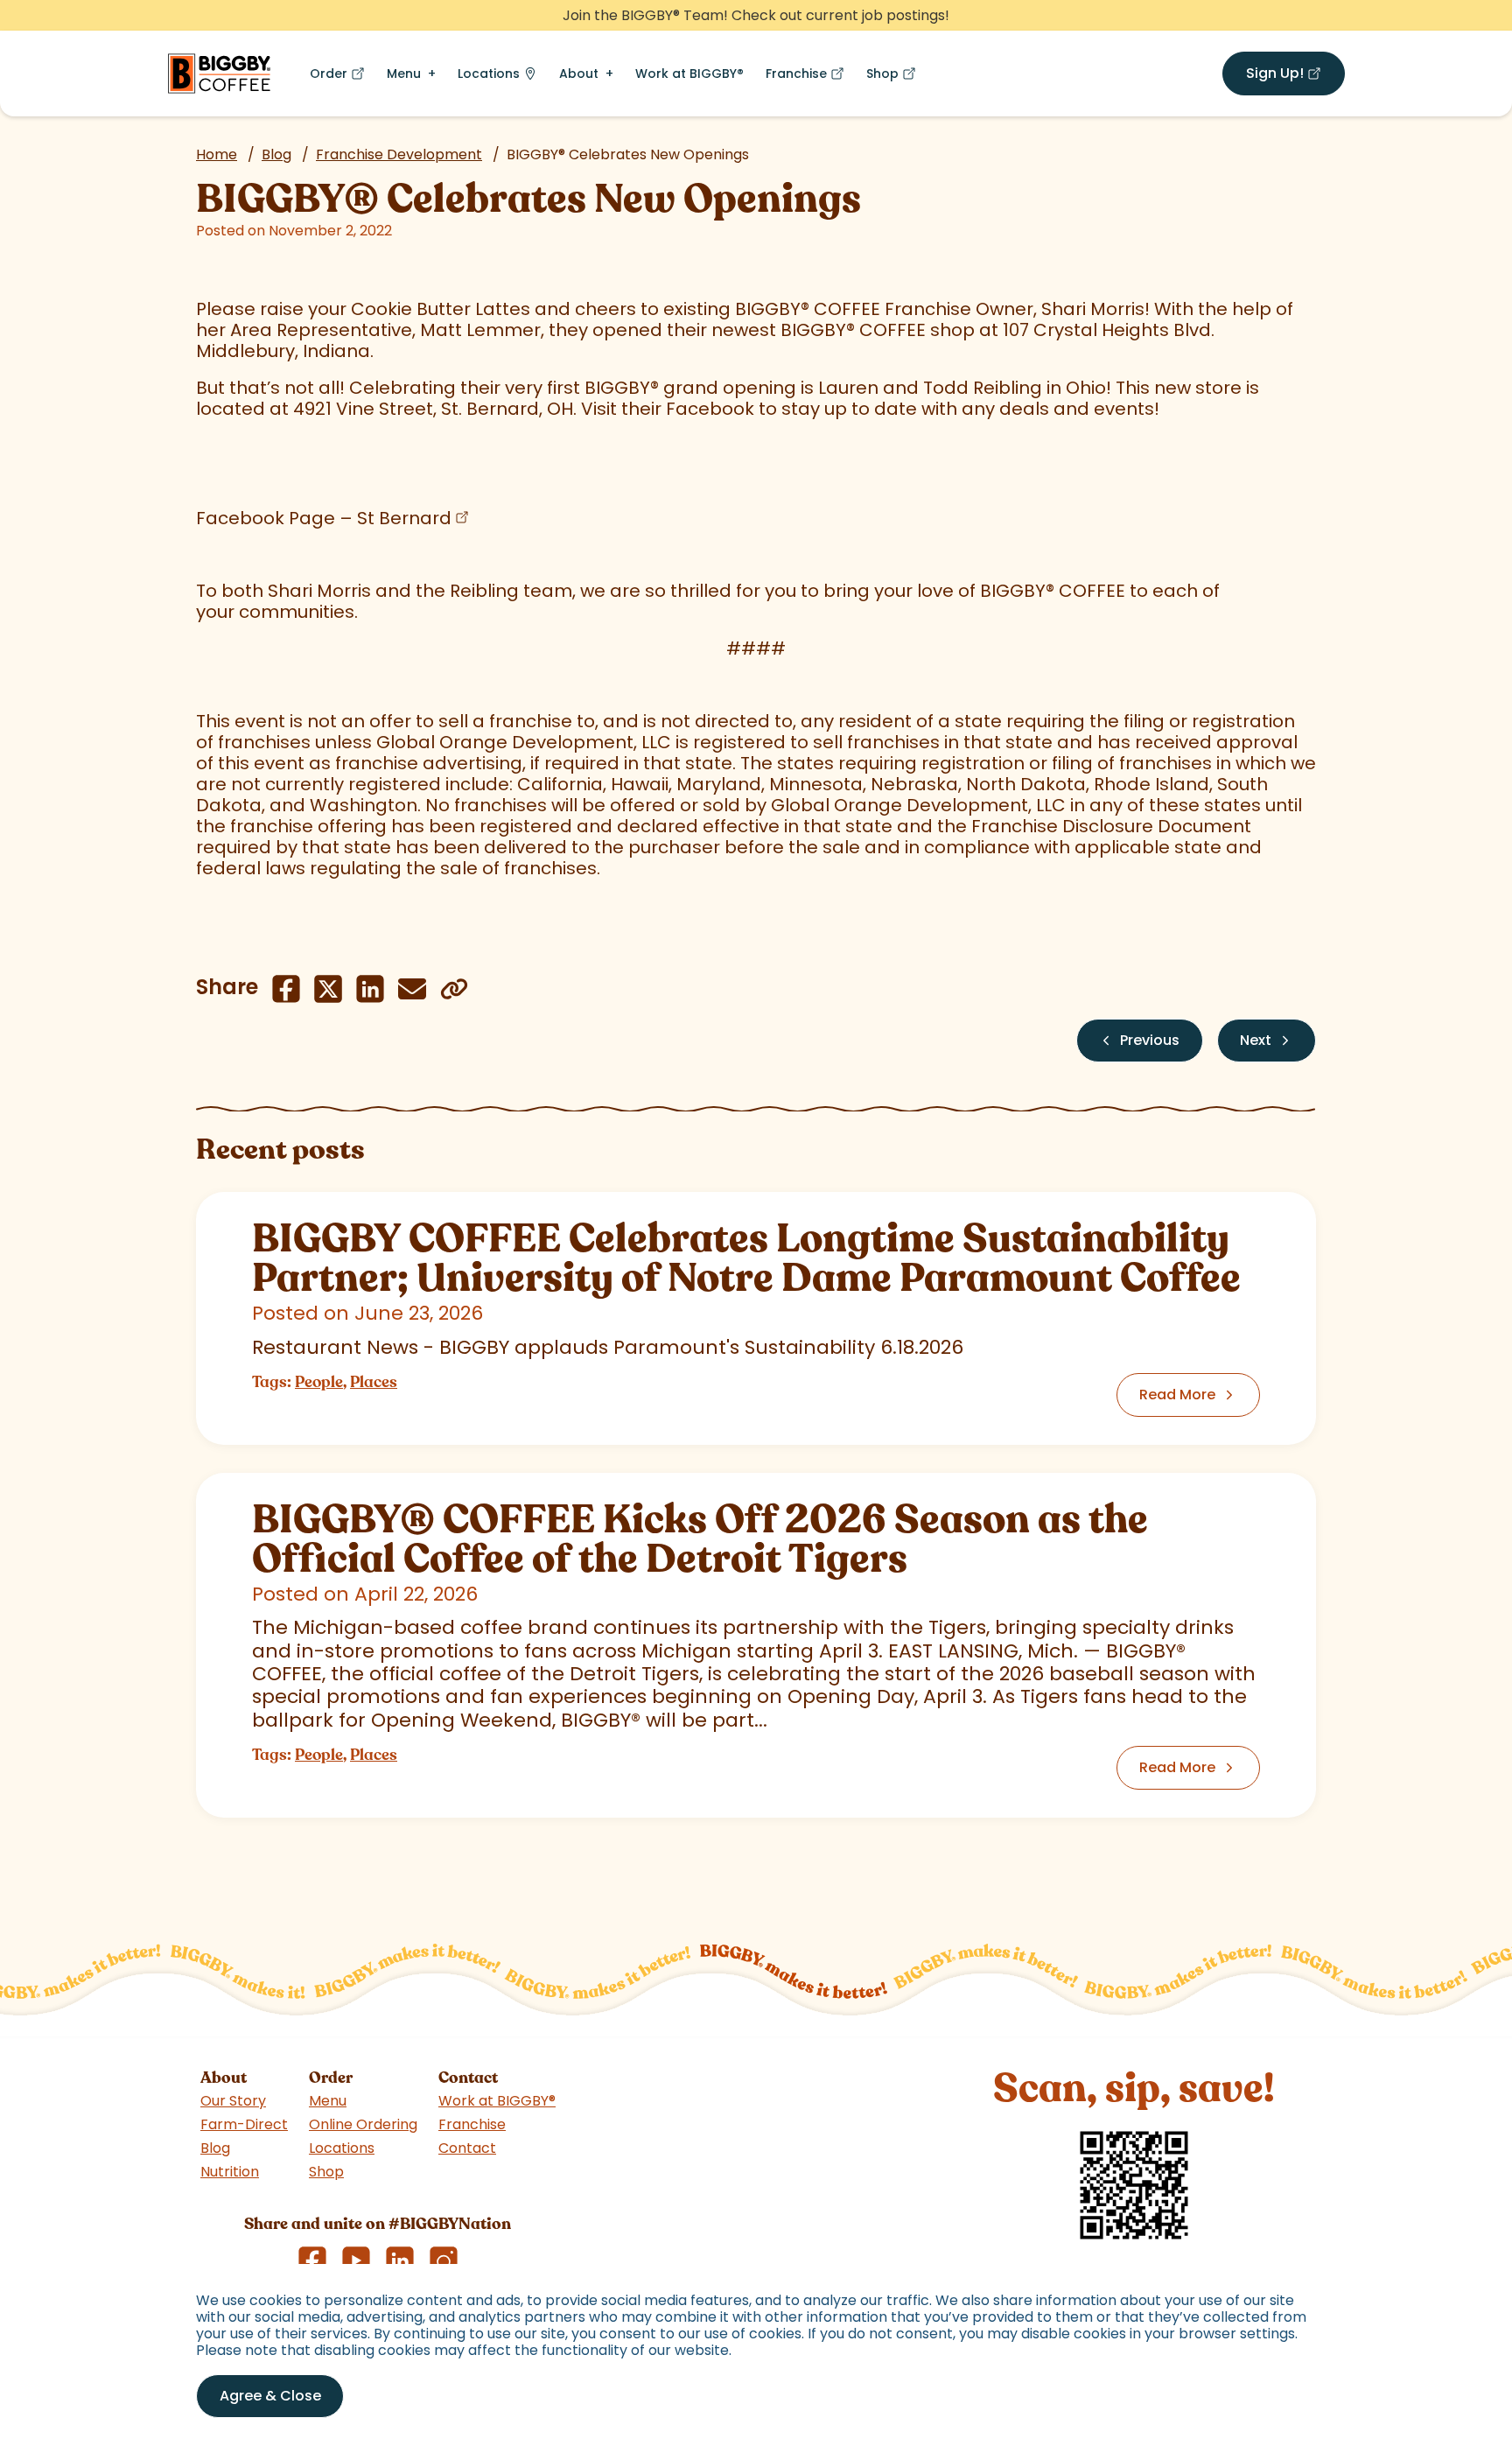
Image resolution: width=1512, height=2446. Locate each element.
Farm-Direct (244, 2124)
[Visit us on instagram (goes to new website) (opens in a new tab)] (444, 2260)
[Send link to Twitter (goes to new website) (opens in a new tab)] (328, 989)
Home (217, 154)
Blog (276, 154)
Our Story (233, 2101)
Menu (404, 74)
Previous (1150, 1040)
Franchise (808, 77)
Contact (467, 2148)
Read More (1177, 1395)
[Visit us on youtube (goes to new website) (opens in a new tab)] (356, 2260)
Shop (895, 77)
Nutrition (230, 2172)
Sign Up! (1295, 77)
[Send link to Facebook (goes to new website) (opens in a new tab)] (286, 989)
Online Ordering (363, 2124)
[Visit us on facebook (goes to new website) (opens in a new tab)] (312, 2260)
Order (341, 77)
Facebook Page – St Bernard (324, 518)
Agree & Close (270, 2396)
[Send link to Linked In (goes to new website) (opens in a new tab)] (370, 989)
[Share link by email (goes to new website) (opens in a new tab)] (412, 989)
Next (1256, 1040)
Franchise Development (399, 154)
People (319, 1382)
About (579, 74)
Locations (489, 74)
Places (374, 1382)
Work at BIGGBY (689, 74)
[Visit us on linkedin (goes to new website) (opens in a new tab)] (400, 2260)
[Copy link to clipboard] (454, 989)
